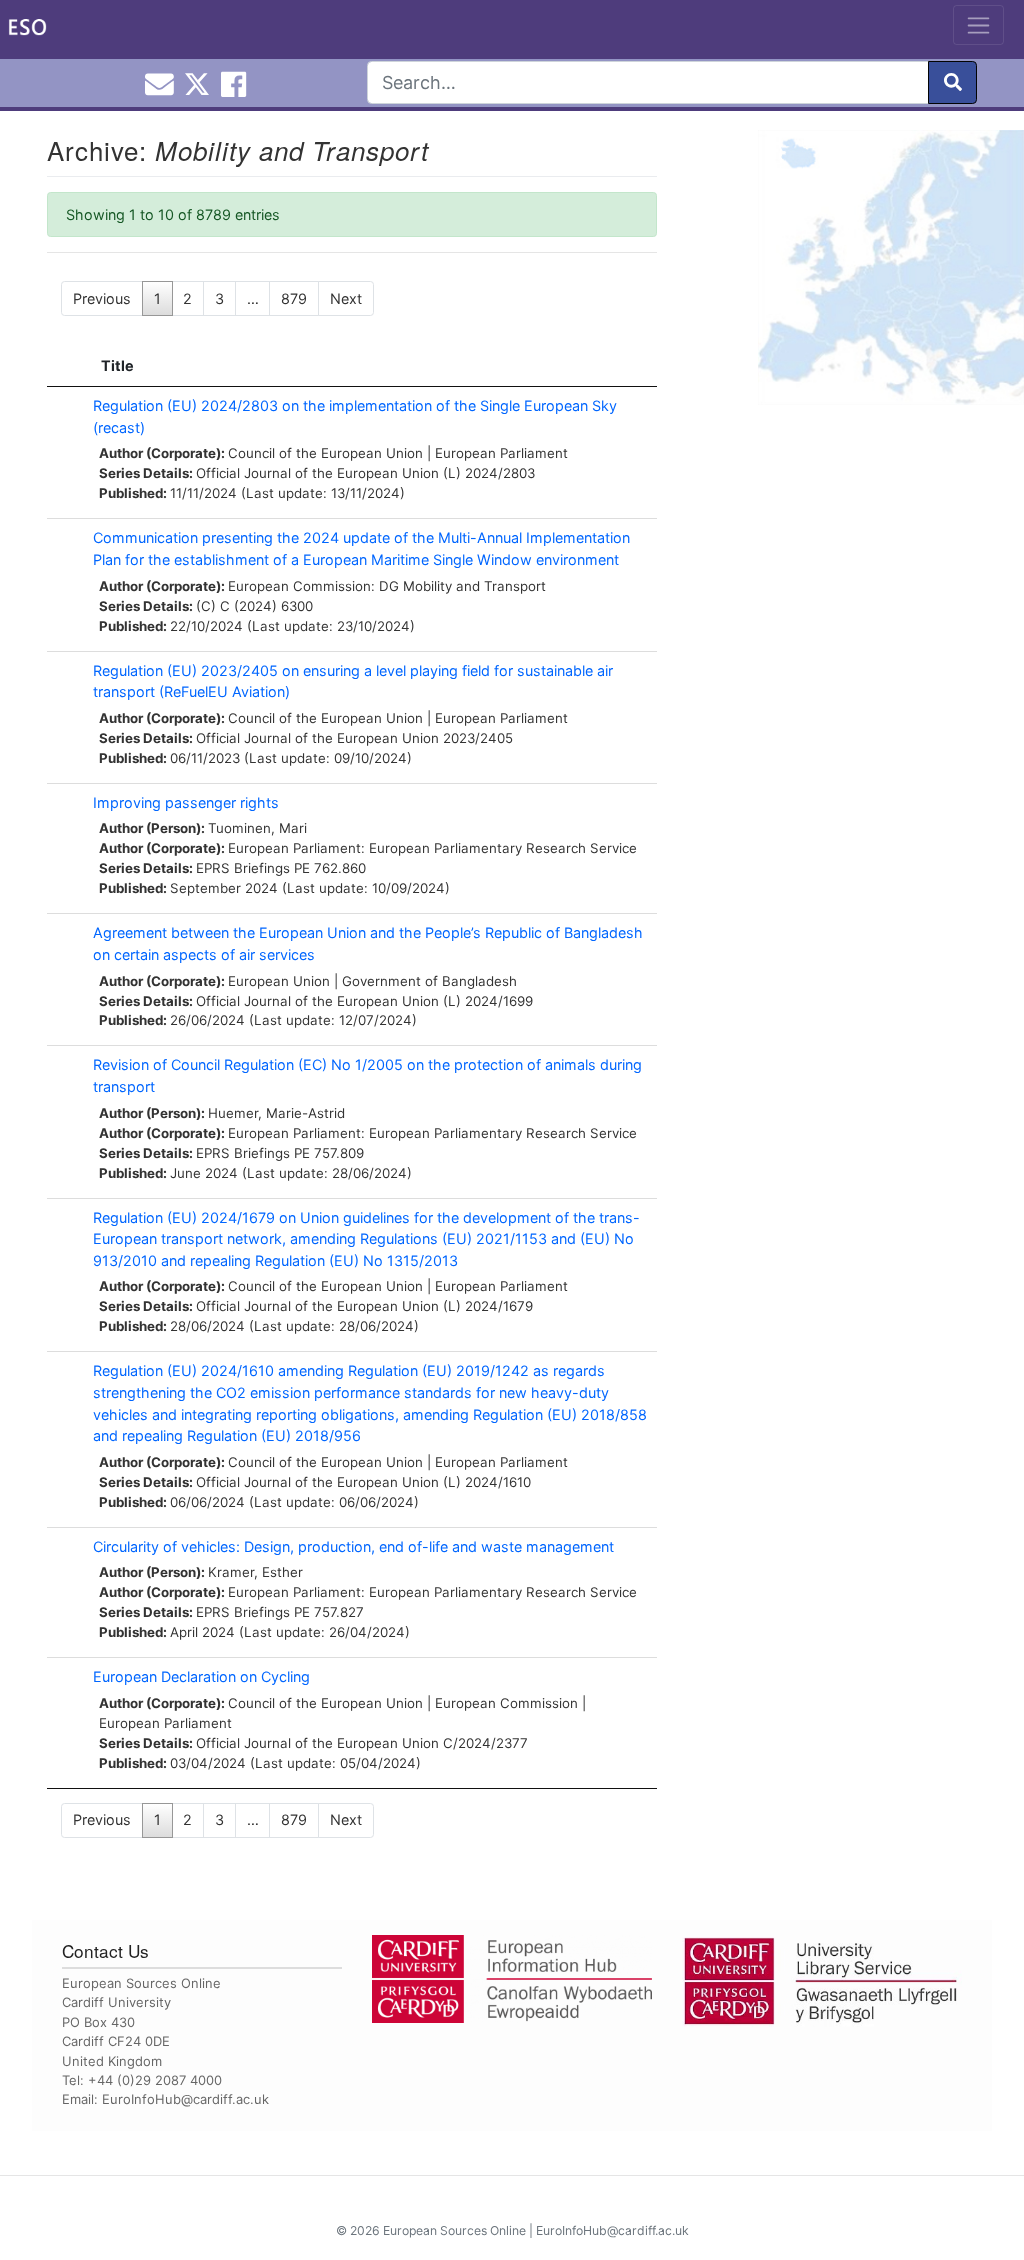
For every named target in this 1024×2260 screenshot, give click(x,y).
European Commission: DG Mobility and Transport (387, 586)
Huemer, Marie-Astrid (276, 1113)
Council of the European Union (325, 453)
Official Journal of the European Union (317, 473)
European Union (279, 981)
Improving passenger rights (186, 802)
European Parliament (501, 453)
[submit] (952, 82)
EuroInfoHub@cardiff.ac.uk (185, 2099)
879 (294, 298)
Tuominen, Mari (257, 828)
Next (346, 298)
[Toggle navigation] (978, 25)
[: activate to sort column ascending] (65, 366)
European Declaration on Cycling (201, 1676)
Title (117, 365)
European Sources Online (454, 2230)
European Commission (506, 1703)
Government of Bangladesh (429, 981)
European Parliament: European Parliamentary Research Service (432, 848)
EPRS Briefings (243, 868)
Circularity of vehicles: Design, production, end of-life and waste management (353, 1546)
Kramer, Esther (255, 1572)
